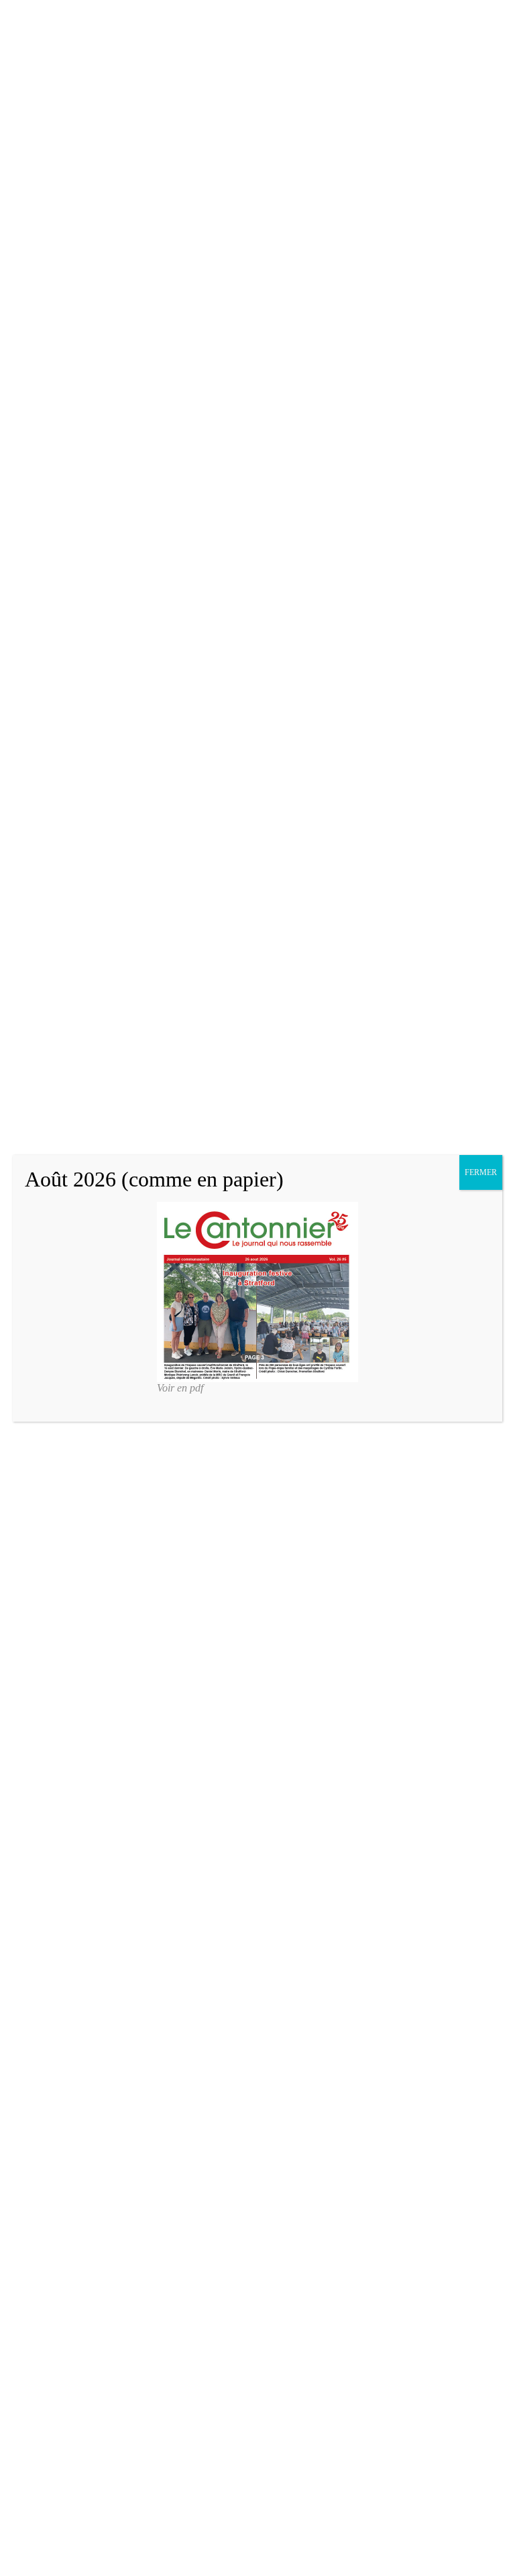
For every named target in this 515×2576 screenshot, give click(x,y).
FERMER (481, 1172)
